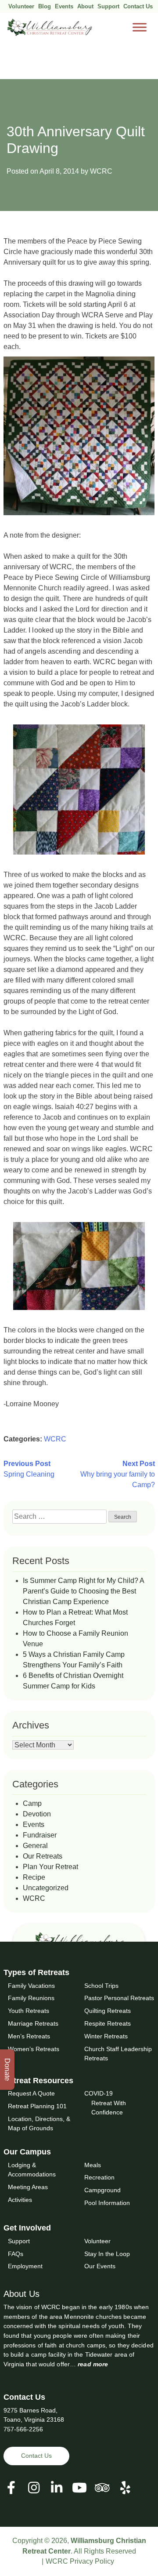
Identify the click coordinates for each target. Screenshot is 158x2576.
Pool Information (107, 2203)
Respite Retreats (108, 2023)
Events (64, 6)
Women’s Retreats (34, 2048)
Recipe (34, 1877)
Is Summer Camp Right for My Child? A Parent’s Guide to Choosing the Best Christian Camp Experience (83, 1591)
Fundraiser (40, 1835)
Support (108, 6)
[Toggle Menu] (140, 27)
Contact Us (138, 6)
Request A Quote (31, 2093)
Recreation (99, 2177)
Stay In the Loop (107, 2253)
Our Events (100, 2266)
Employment (25, 2266)
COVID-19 (99, 2093)
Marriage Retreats (33, 2023)
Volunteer (21, 6)
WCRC (101, 171)
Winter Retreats (106, 2036)
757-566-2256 (23, 2429)
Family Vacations (31, 1985)
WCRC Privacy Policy (80, 2561)
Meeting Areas (28, 2187)
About (85, 6)
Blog (45, 6)
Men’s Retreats (29, 2036)
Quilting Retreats (108, 2011)
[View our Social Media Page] (34, 2487)
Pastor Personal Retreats (119, 1998)
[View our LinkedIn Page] (57, 2487)
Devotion (37, 1814)
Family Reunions (31, 1998)
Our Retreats (43, 1856)
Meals (93, 2165)
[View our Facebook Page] (11, 2487)
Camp (32, 1803)
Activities (20, 2199)
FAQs (16, 2253)
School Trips (101, 1985)
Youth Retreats (29, 2011)
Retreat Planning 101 (37, 2106)
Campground (102, 2190)
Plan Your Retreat (50, 1867)
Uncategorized (46, 1888)
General (35, 1846)
